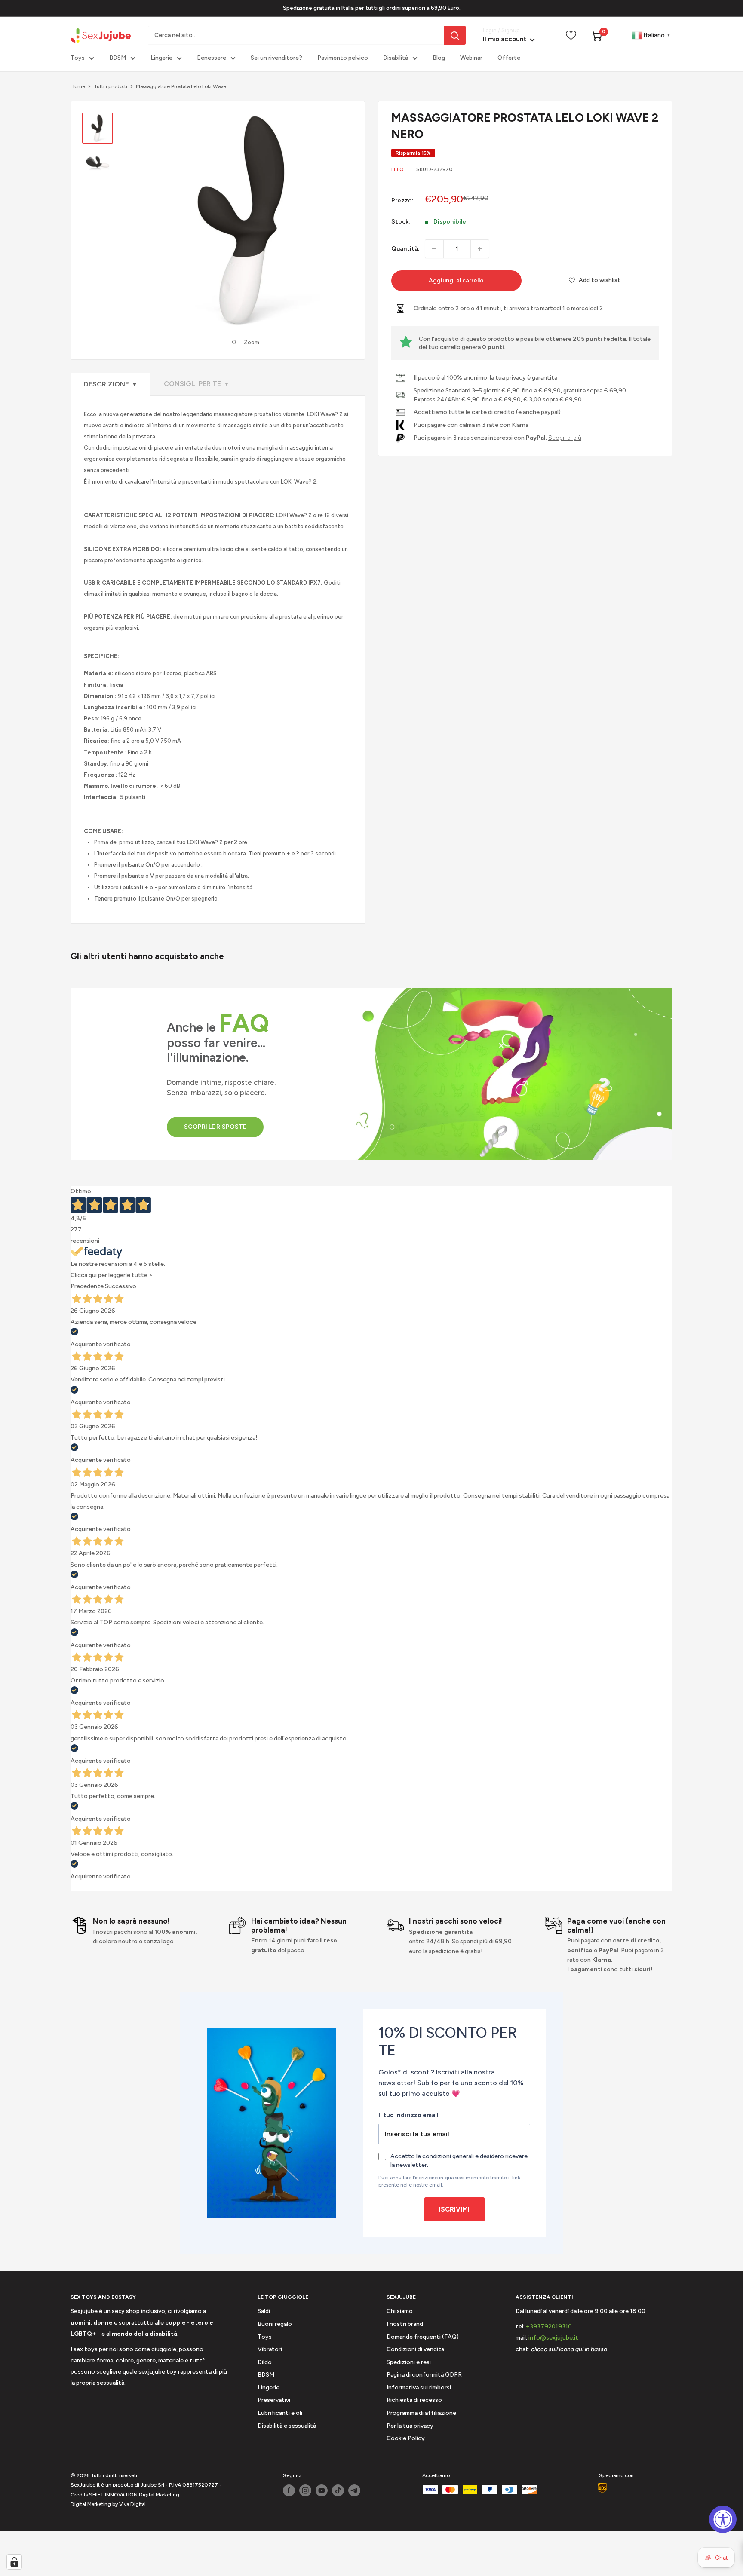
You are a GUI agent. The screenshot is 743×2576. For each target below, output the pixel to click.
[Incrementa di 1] (480, 249)
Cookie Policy (406, 2438)
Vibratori (270, 2349)
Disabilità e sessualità (287, 2426)
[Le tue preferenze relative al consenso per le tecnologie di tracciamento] (14, 2562)
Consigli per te (196, 384)
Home (78, 86)
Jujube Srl (152, 2485)
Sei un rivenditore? (276, 58)
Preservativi (274, 2400)
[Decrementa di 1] (434, 249)
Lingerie (161, 58)
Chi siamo (400, 2311)
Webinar (471, 58)
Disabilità (396, 58)
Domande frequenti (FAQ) (423, 2337)
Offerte (509, 58)
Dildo (265, 2362)
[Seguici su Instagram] (305, 2490)
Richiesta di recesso (414, 2400)
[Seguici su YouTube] (322, 2490)
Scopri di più (565, 438)
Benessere (212, 58)
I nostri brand (405, 2324)
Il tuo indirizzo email (408, 2115)
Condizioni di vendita (415, 2349)
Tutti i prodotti (111, 86)
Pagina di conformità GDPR (424, 2375)
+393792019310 (549, 2326)
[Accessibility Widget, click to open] (723, 2519)
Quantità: (405, 249)
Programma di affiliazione (421, 2413)
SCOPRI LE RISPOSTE (215, 1127)
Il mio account (505, 40)
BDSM (118, 58)
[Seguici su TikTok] (338, 2490)
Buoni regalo (275, 2324)
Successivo (121, 1286)
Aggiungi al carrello (456, 280)
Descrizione (111, 384)
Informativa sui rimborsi (419, 2388)
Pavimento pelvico (343, 58)
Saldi (264, 2311)
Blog (439, 58)
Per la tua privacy (410, 2426)
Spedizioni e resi (409, 2362)
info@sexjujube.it (553, 2338)
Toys (78, 58)
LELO (398, 169)
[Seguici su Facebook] (289, 2490)
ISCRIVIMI (454, 2209)
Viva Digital (132, 2504)
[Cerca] (455, 35)
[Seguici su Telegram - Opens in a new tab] (354, 2490)
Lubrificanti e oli (280, 2413)
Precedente (87, 1286)
